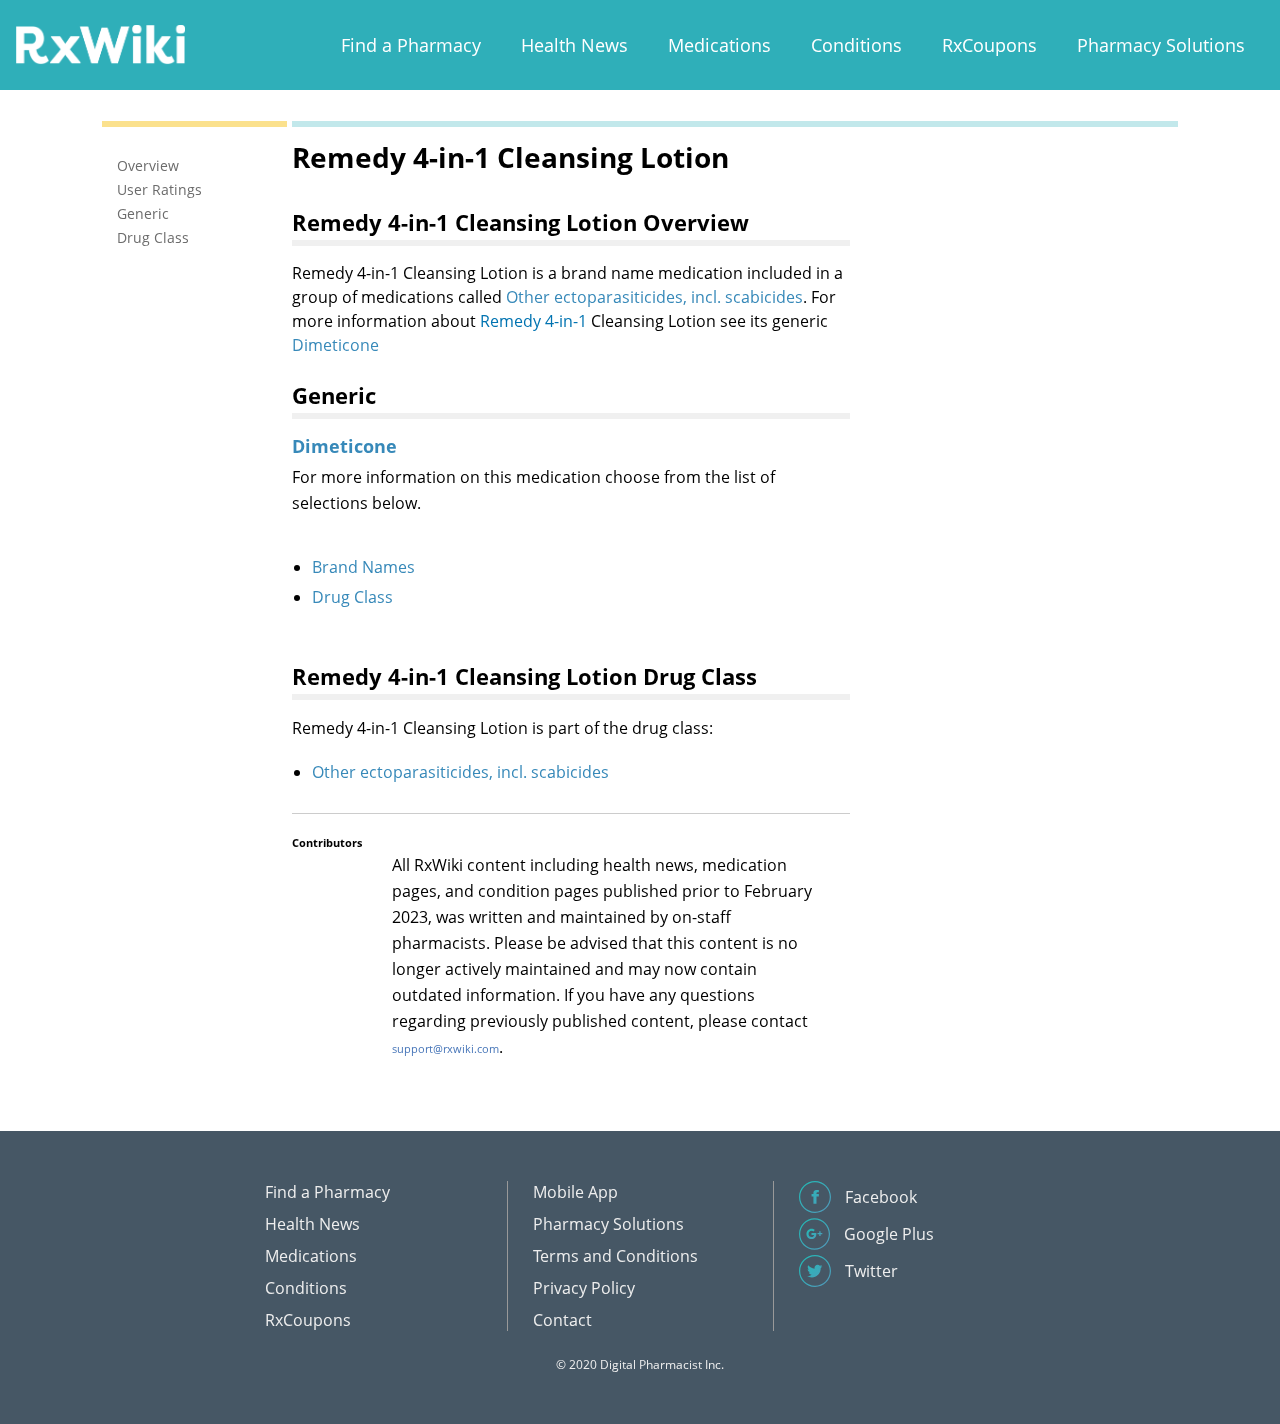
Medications (719, 45)
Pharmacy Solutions (1161, 45)
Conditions (856, 45)
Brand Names (363, 567)
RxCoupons (989, 45)
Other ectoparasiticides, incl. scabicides (654, 297)
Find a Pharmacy (411, 45)
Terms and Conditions (615, 1256)
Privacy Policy (584, 1288)
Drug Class (352, 597)
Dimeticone (335, 345)
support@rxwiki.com (445, 1048)
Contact (562, 1320)
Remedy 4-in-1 (533, 321)
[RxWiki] (100, 43)
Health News (574, 45)
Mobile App (575, 1192)
